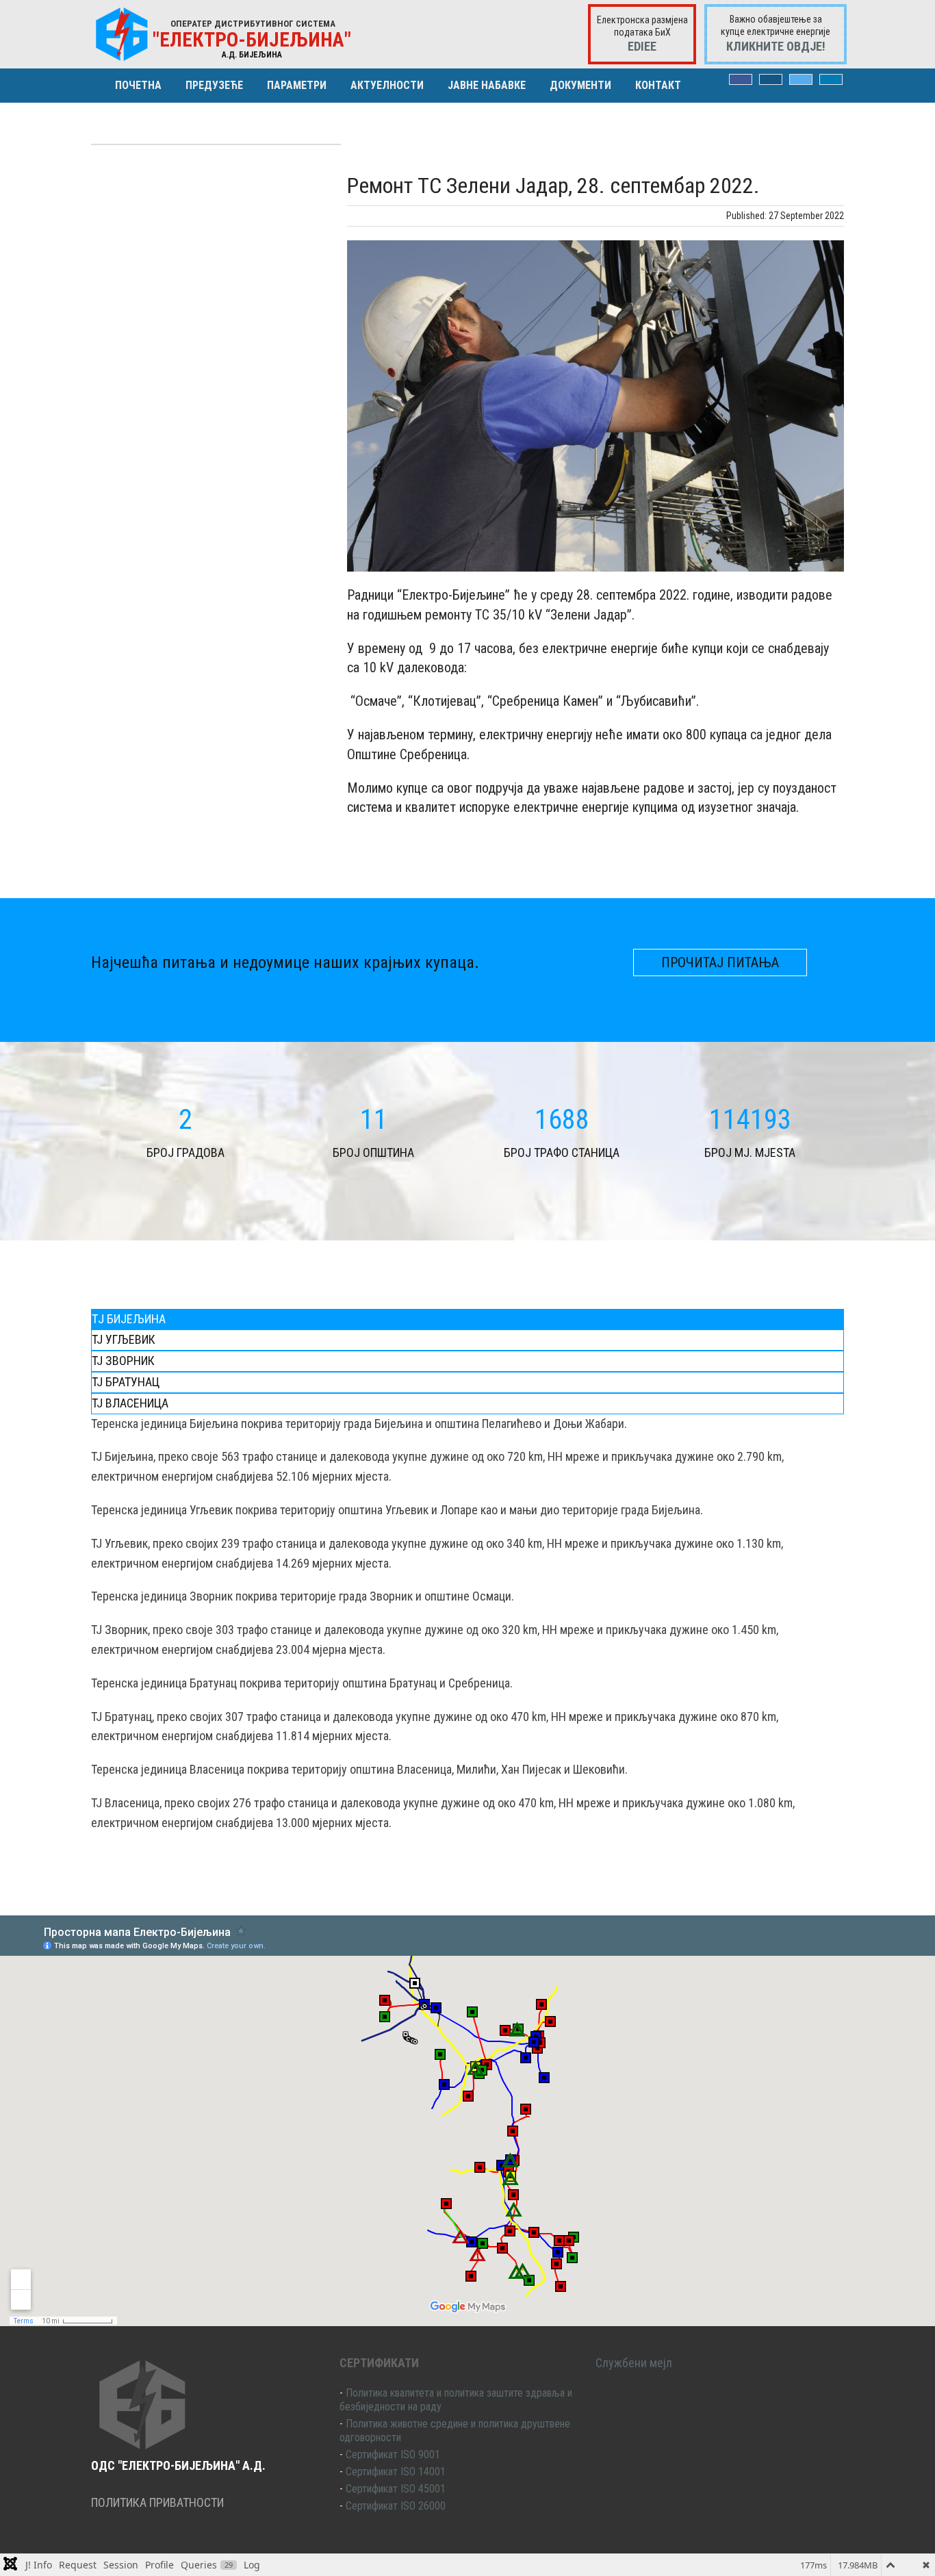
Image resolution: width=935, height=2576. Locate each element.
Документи (580, 85)
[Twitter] (801, 79)
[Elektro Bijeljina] (122, 34)
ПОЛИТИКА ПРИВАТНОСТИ (157, 2502)
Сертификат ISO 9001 (393, 2454)
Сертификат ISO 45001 (396, 2489)
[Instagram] (771, 79)
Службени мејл (634, 2363)
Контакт (658, 85)
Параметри (297, 85)
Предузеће (214, 85)
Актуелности (387, 85)
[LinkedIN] (831, 79)
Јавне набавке (487, 85)
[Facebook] (741, 79)
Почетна (138, 85)
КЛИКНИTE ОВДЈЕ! (776, 46)
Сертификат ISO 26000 (396, 2506)
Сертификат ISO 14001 (396, 2472)
